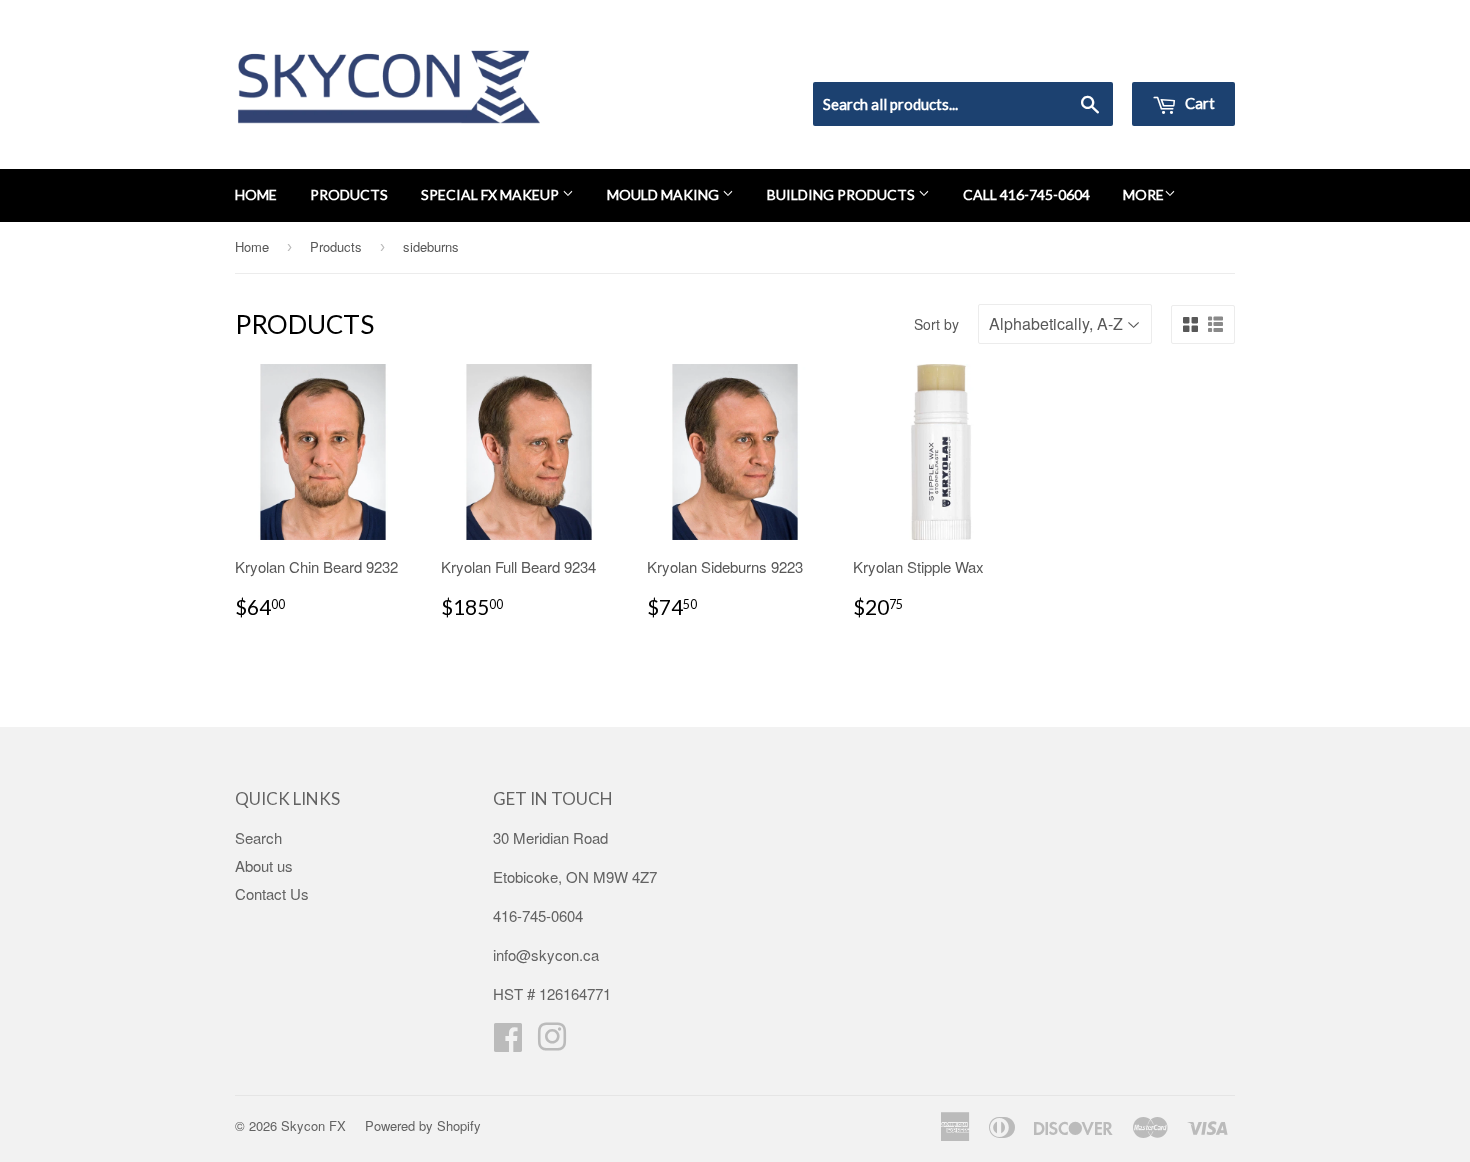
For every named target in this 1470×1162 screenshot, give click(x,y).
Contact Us (272, 893)
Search (258, 837)
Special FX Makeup (491, 194)
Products (349, 194)
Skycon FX (313, 1125)
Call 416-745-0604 (1026, 194)
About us (264, 865)
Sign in (1070, 56)
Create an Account (1178, 56)
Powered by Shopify (423, 1125)
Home (256, 194)
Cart (1198, 103)
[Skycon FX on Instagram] (552, 1042)
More (1143, 194)
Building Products (842, 194)
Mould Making (664, 194)
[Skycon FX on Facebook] (508, 1042)
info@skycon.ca (546, 954)
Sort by (936, 324)
